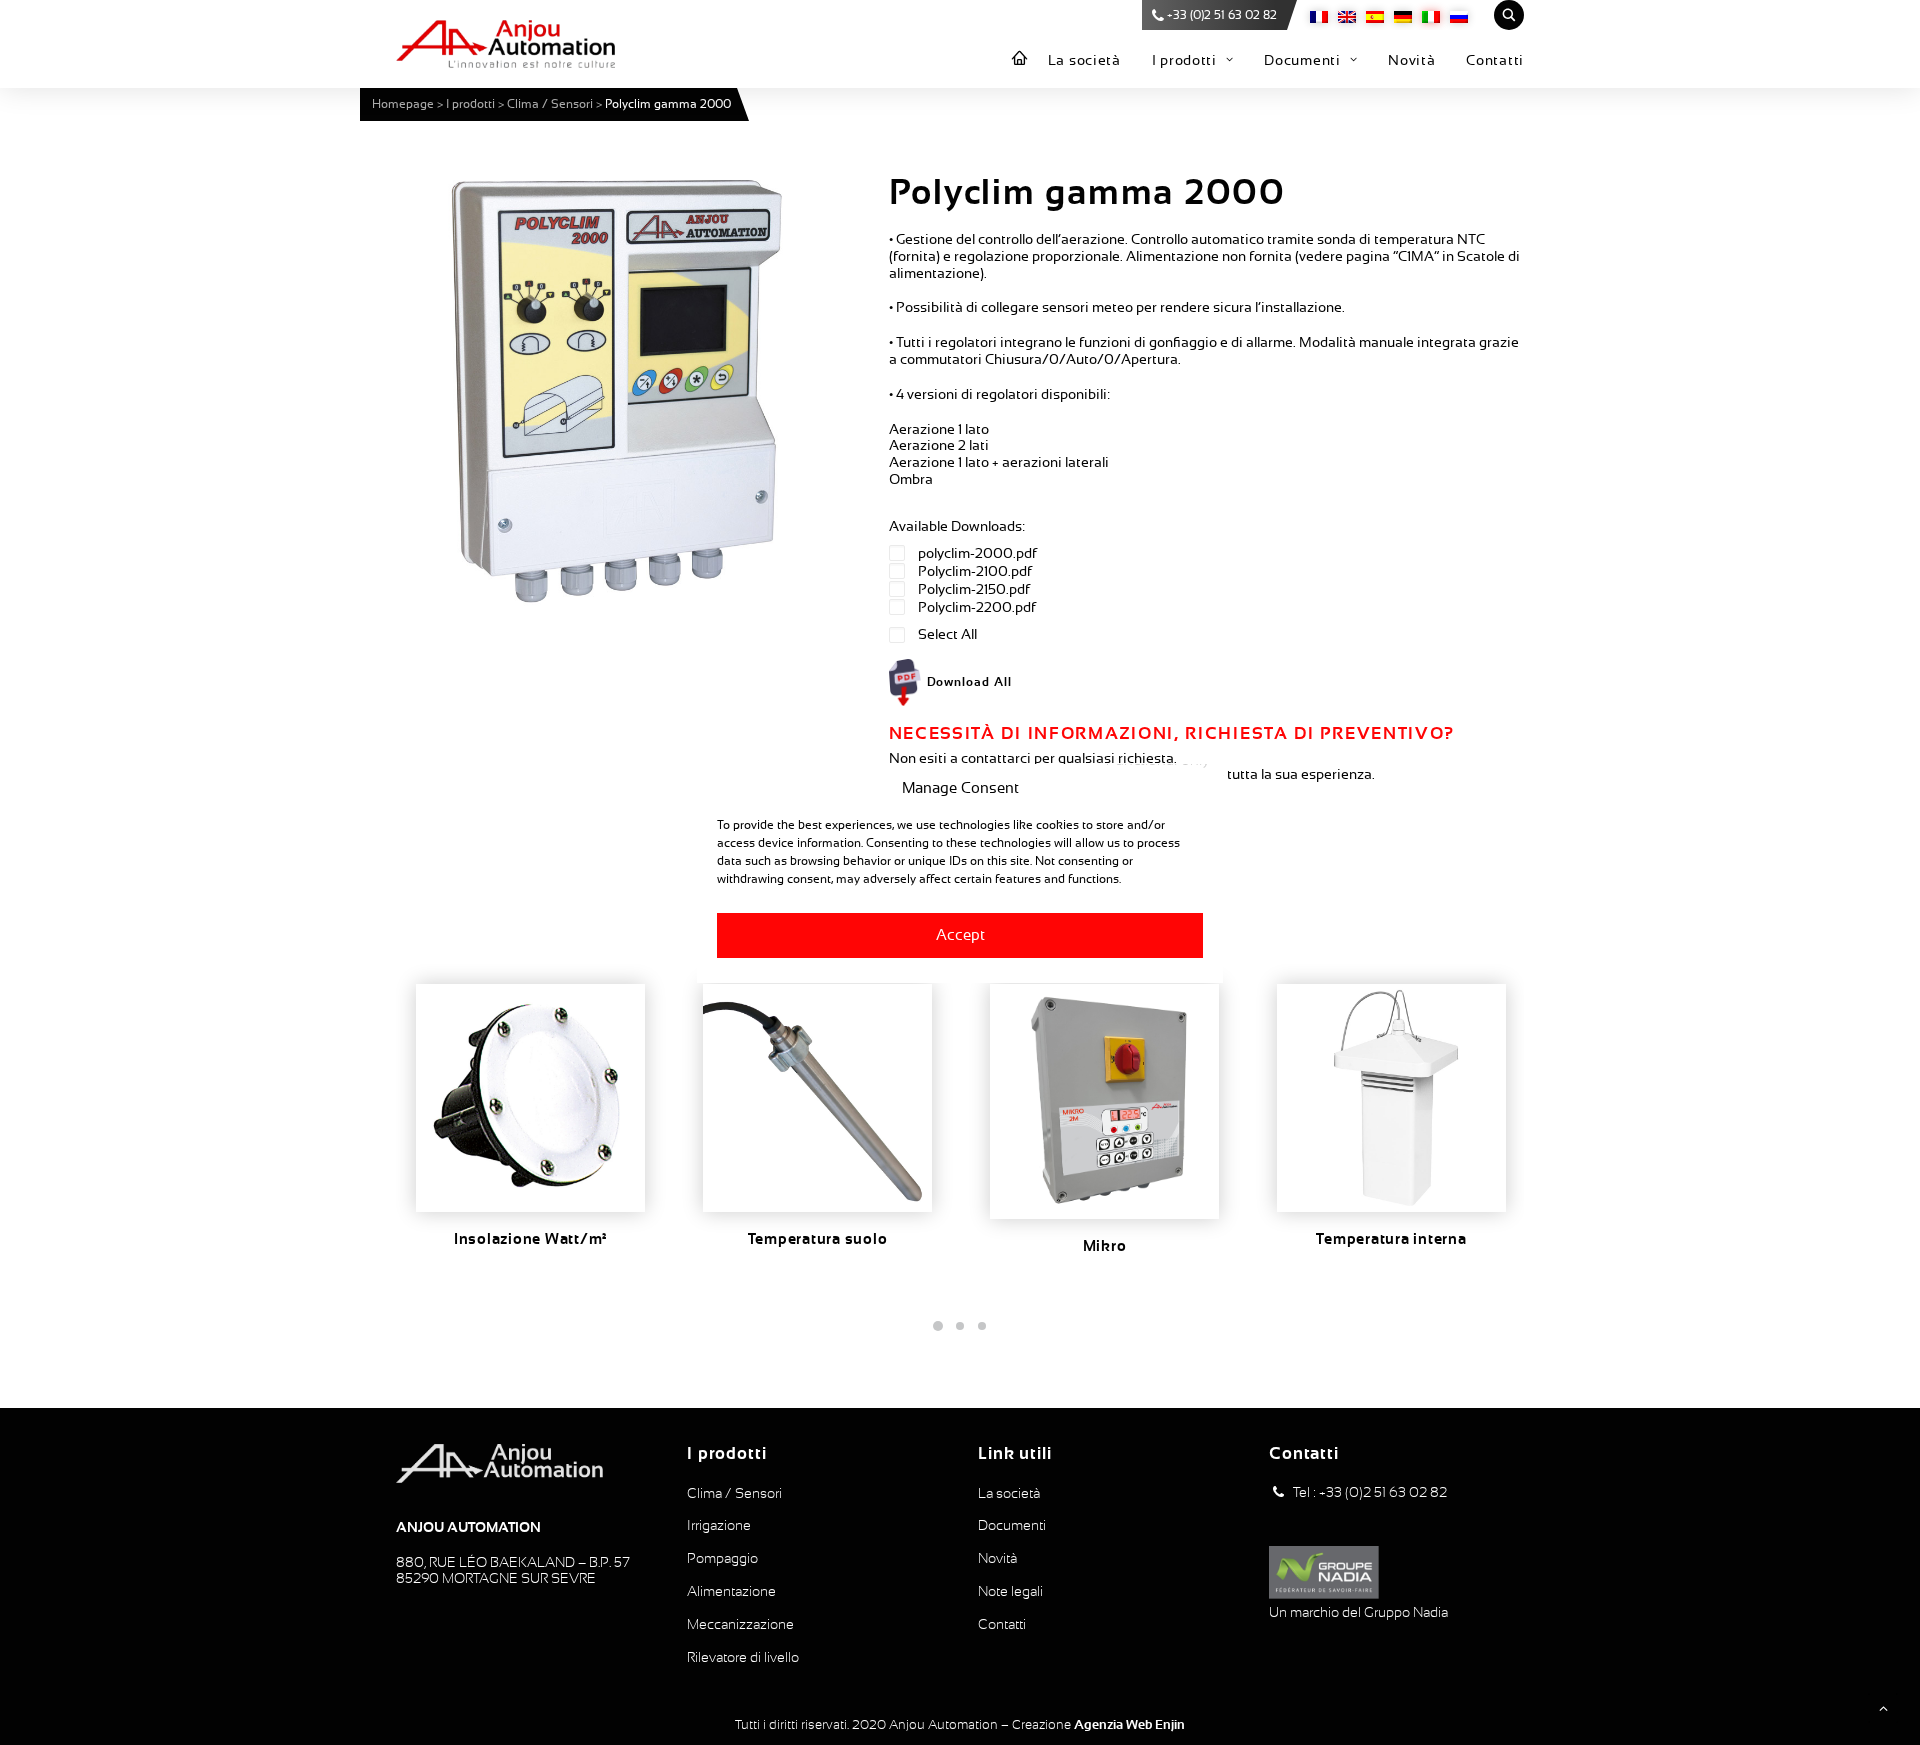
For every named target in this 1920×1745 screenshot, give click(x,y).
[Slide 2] (960, 1326)
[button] (615, 390)
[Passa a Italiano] (1431, 15)
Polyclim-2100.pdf (975, 571)
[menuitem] (1020, 59)
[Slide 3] (982, 1326)
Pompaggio (722, 1558)
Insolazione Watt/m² (530, 1239)
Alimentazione (731, 1591)
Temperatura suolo (818, 1239)
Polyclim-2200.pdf (977, 607)
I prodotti (1184, 60)
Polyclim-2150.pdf (974, 589)
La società (1084, 60)
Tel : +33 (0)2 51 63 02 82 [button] (1370, 1492)
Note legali (1010, 1591)
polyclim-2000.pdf (977, 553)
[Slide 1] (938, 1326)
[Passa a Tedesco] (1403, 15)
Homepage (403, 104)
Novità (1411, 60)
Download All (970, 682)
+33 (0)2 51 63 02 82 (1222, 15)
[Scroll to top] (1883, 1707)
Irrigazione (719, 1525)
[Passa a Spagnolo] (1375, 15)
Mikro (1105, 1246)
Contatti (1495, 60)
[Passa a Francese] (1319, 15)
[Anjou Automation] (505, 44)
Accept (960, 934)
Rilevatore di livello (743, 1657)
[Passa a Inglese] (1347, 15)
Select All (947, 634)
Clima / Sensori (550, 104)
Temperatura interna (1391, 1239)
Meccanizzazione (740, 1624)
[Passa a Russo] (1459, 15)
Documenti (1302, 60)
